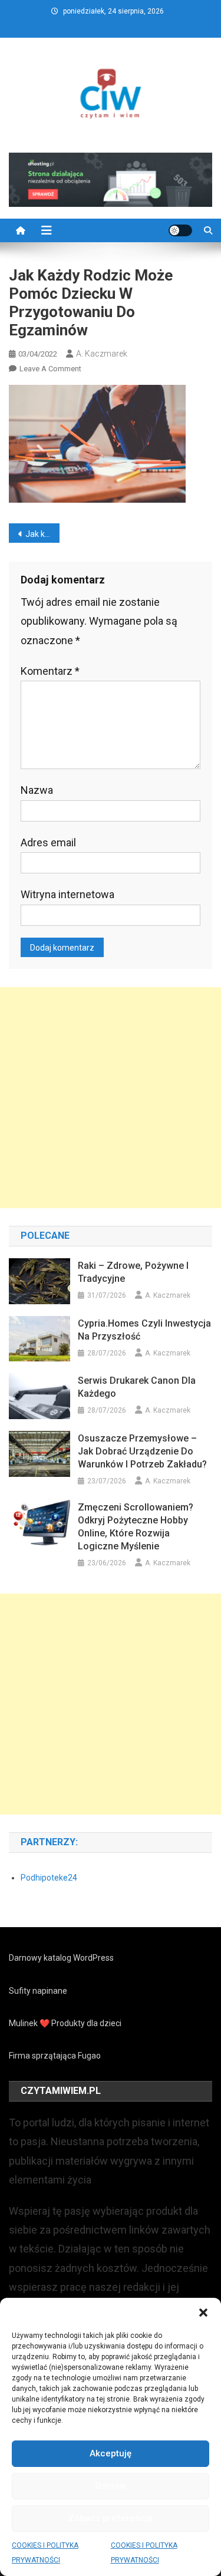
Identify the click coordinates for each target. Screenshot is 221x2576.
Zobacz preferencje (111, 2518)
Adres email (48, 842)
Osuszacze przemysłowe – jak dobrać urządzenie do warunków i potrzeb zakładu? (142, 1451)
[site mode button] (180, 230)
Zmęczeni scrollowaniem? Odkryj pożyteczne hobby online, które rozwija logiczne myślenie (136, 1527)
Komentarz (50, 671)
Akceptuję (111, 2453)
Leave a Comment (50, 369)
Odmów (111, 2486)
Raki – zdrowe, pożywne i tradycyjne (133, 1272)
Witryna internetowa (67, 894)
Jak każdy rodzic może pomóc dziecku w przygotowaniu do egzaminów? (42, 534)
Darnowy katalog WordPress (61, 1958)
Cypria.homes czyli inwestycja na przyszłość (144, 1330)
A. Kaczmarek (102, 354)
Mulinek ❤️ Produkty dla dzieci (65, 2023)
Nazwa (37, 790)
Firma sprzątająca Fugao (55, 2056)
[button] (203, 2313)
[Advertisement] (111, 1098)
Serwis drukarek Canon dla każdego (137, 1387)
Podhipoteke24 (49, 1878)
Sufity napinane (38, 1991)
